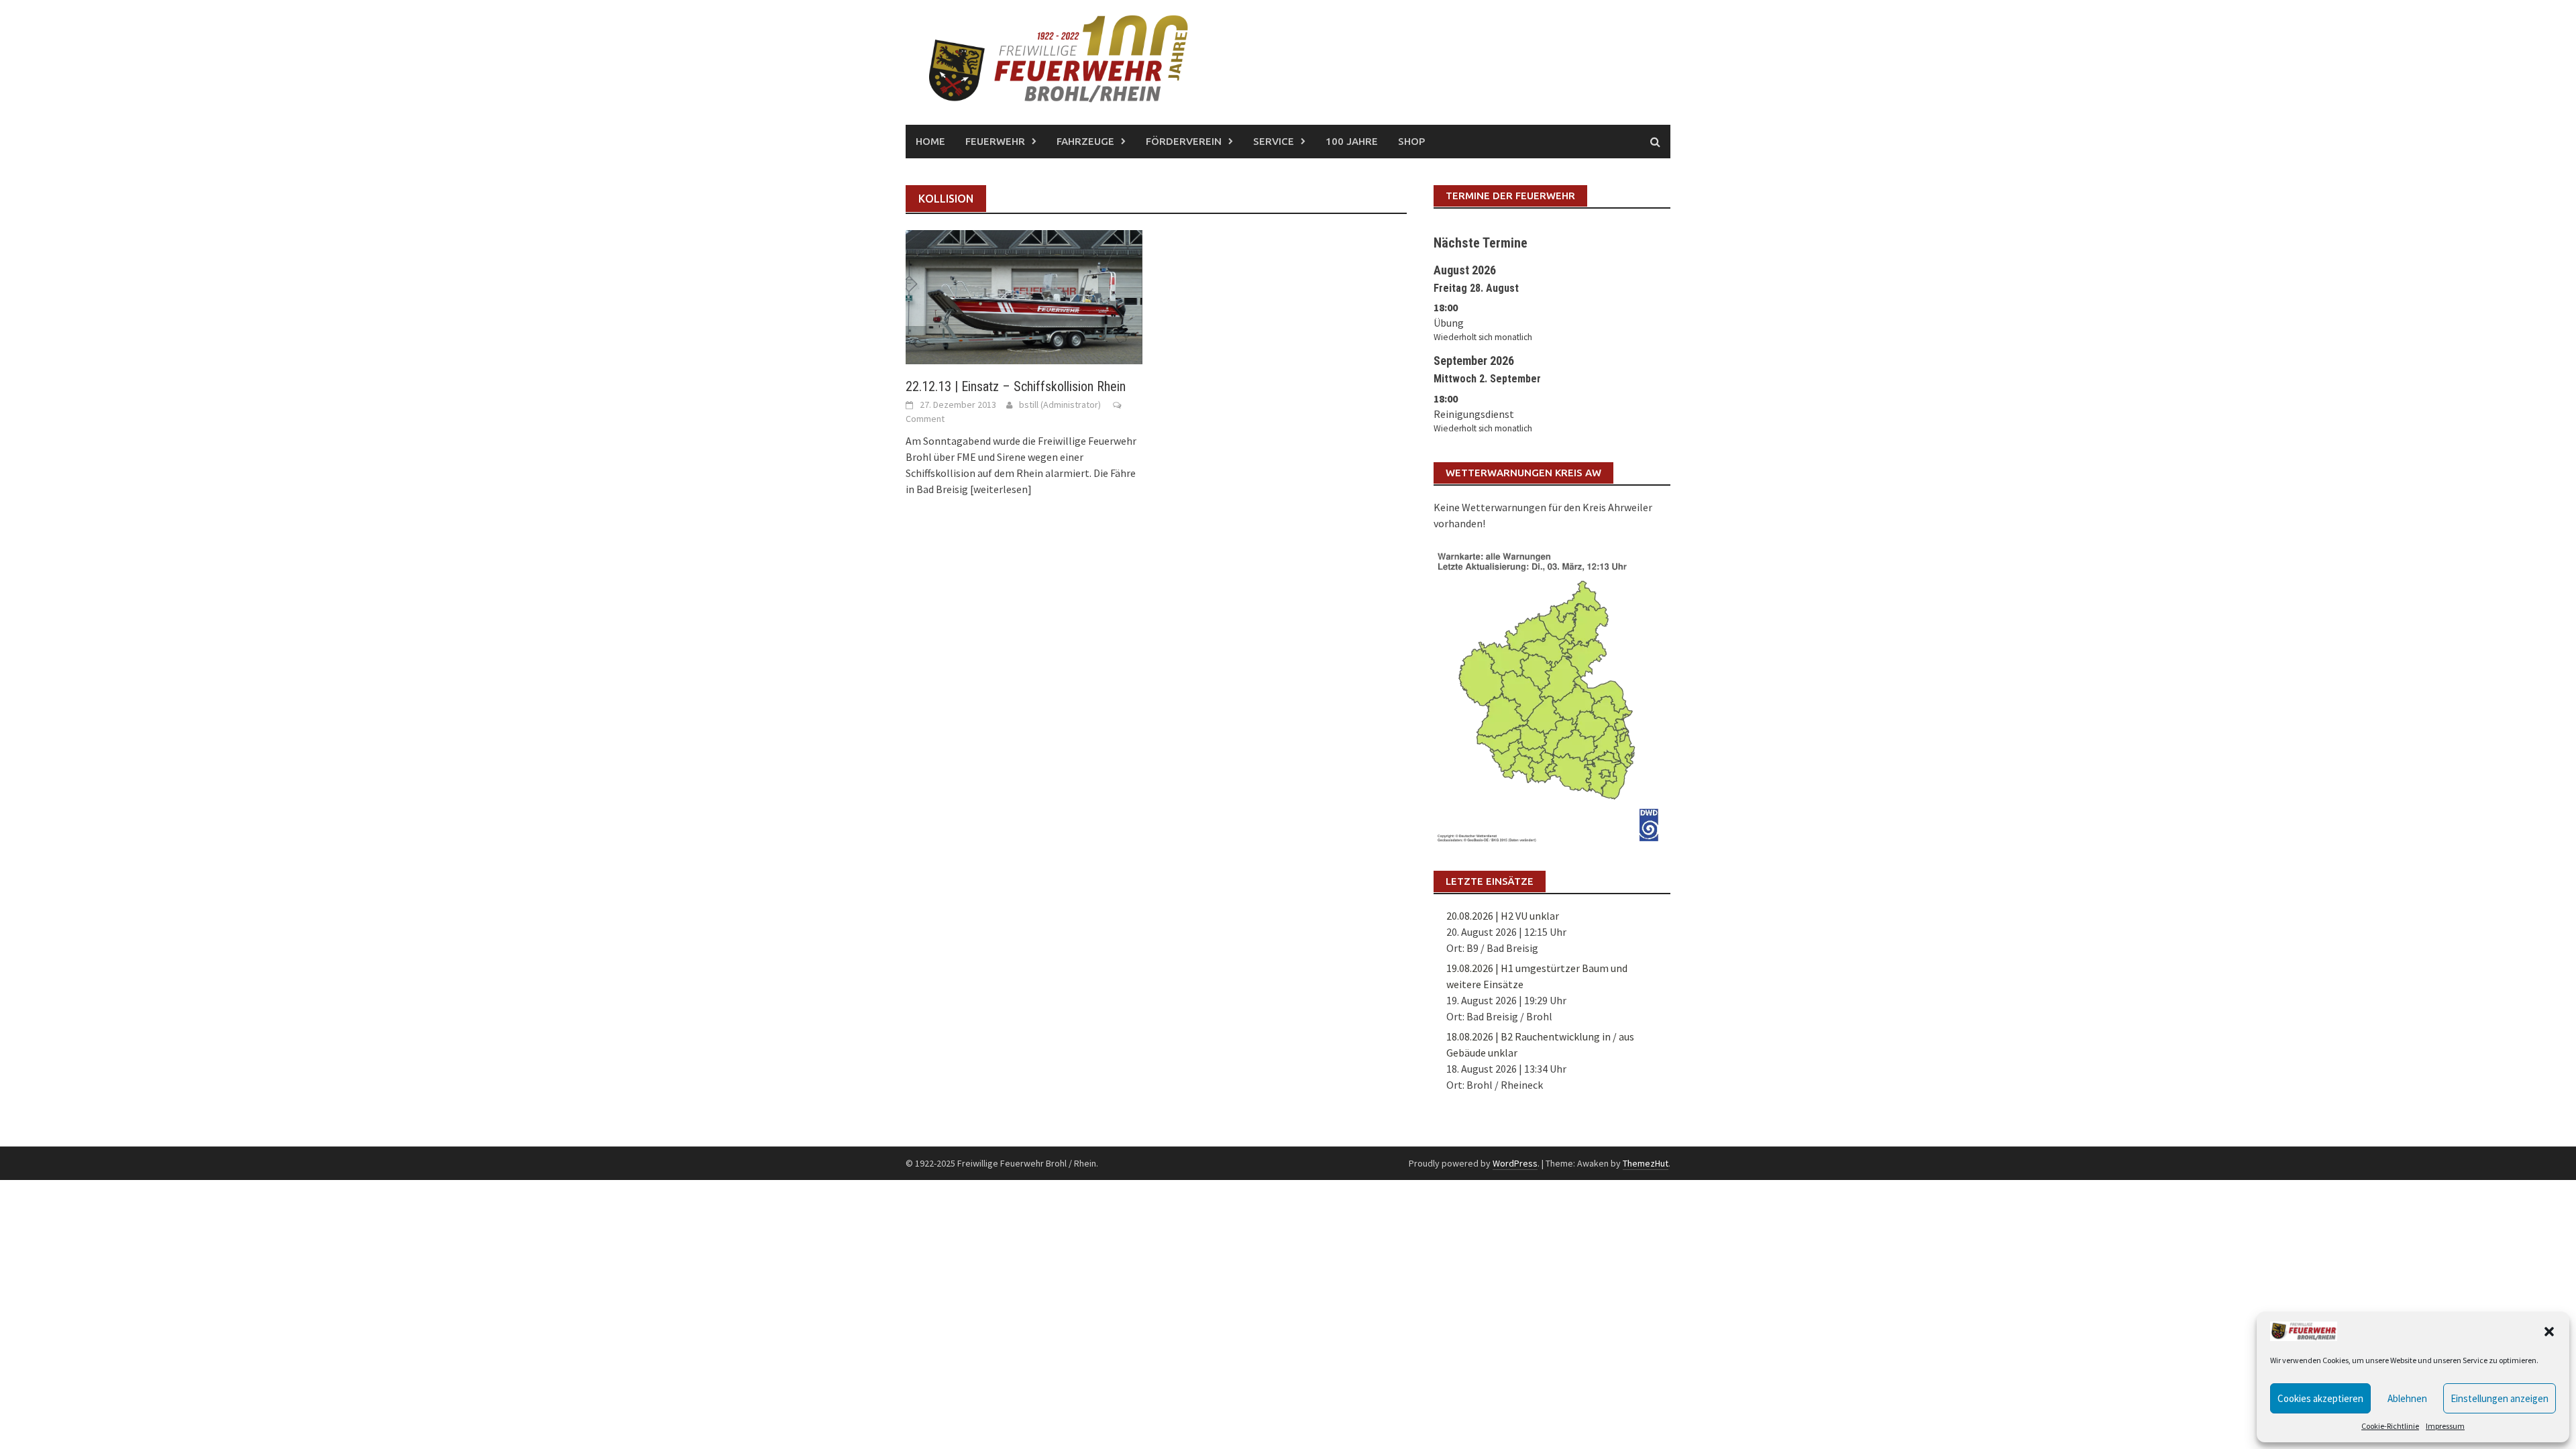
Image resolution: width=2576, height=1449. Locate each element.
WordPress (1515, 1163)
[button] (2549, 1332)
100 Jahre (1352, 141)
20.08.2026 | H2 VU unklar (1503, 916)
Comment (925, 419)
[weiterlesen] (1001, 489)
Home (930, 141)
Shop (1411, 141)
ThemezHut (1646, 1163)
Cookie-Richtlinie (2390, 1426)
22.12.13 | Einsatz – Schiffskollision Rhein (1016, 386)
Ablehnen (2407, 1398)
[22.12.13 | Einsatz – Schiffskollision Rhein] (1024, 296)
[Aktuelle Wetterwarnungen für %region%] (1552, 694)
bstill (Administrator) (1060, 405)
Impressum (2445, 1426)
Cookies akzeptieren (2320, 1398)
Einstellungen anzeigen (2500, 1398)
